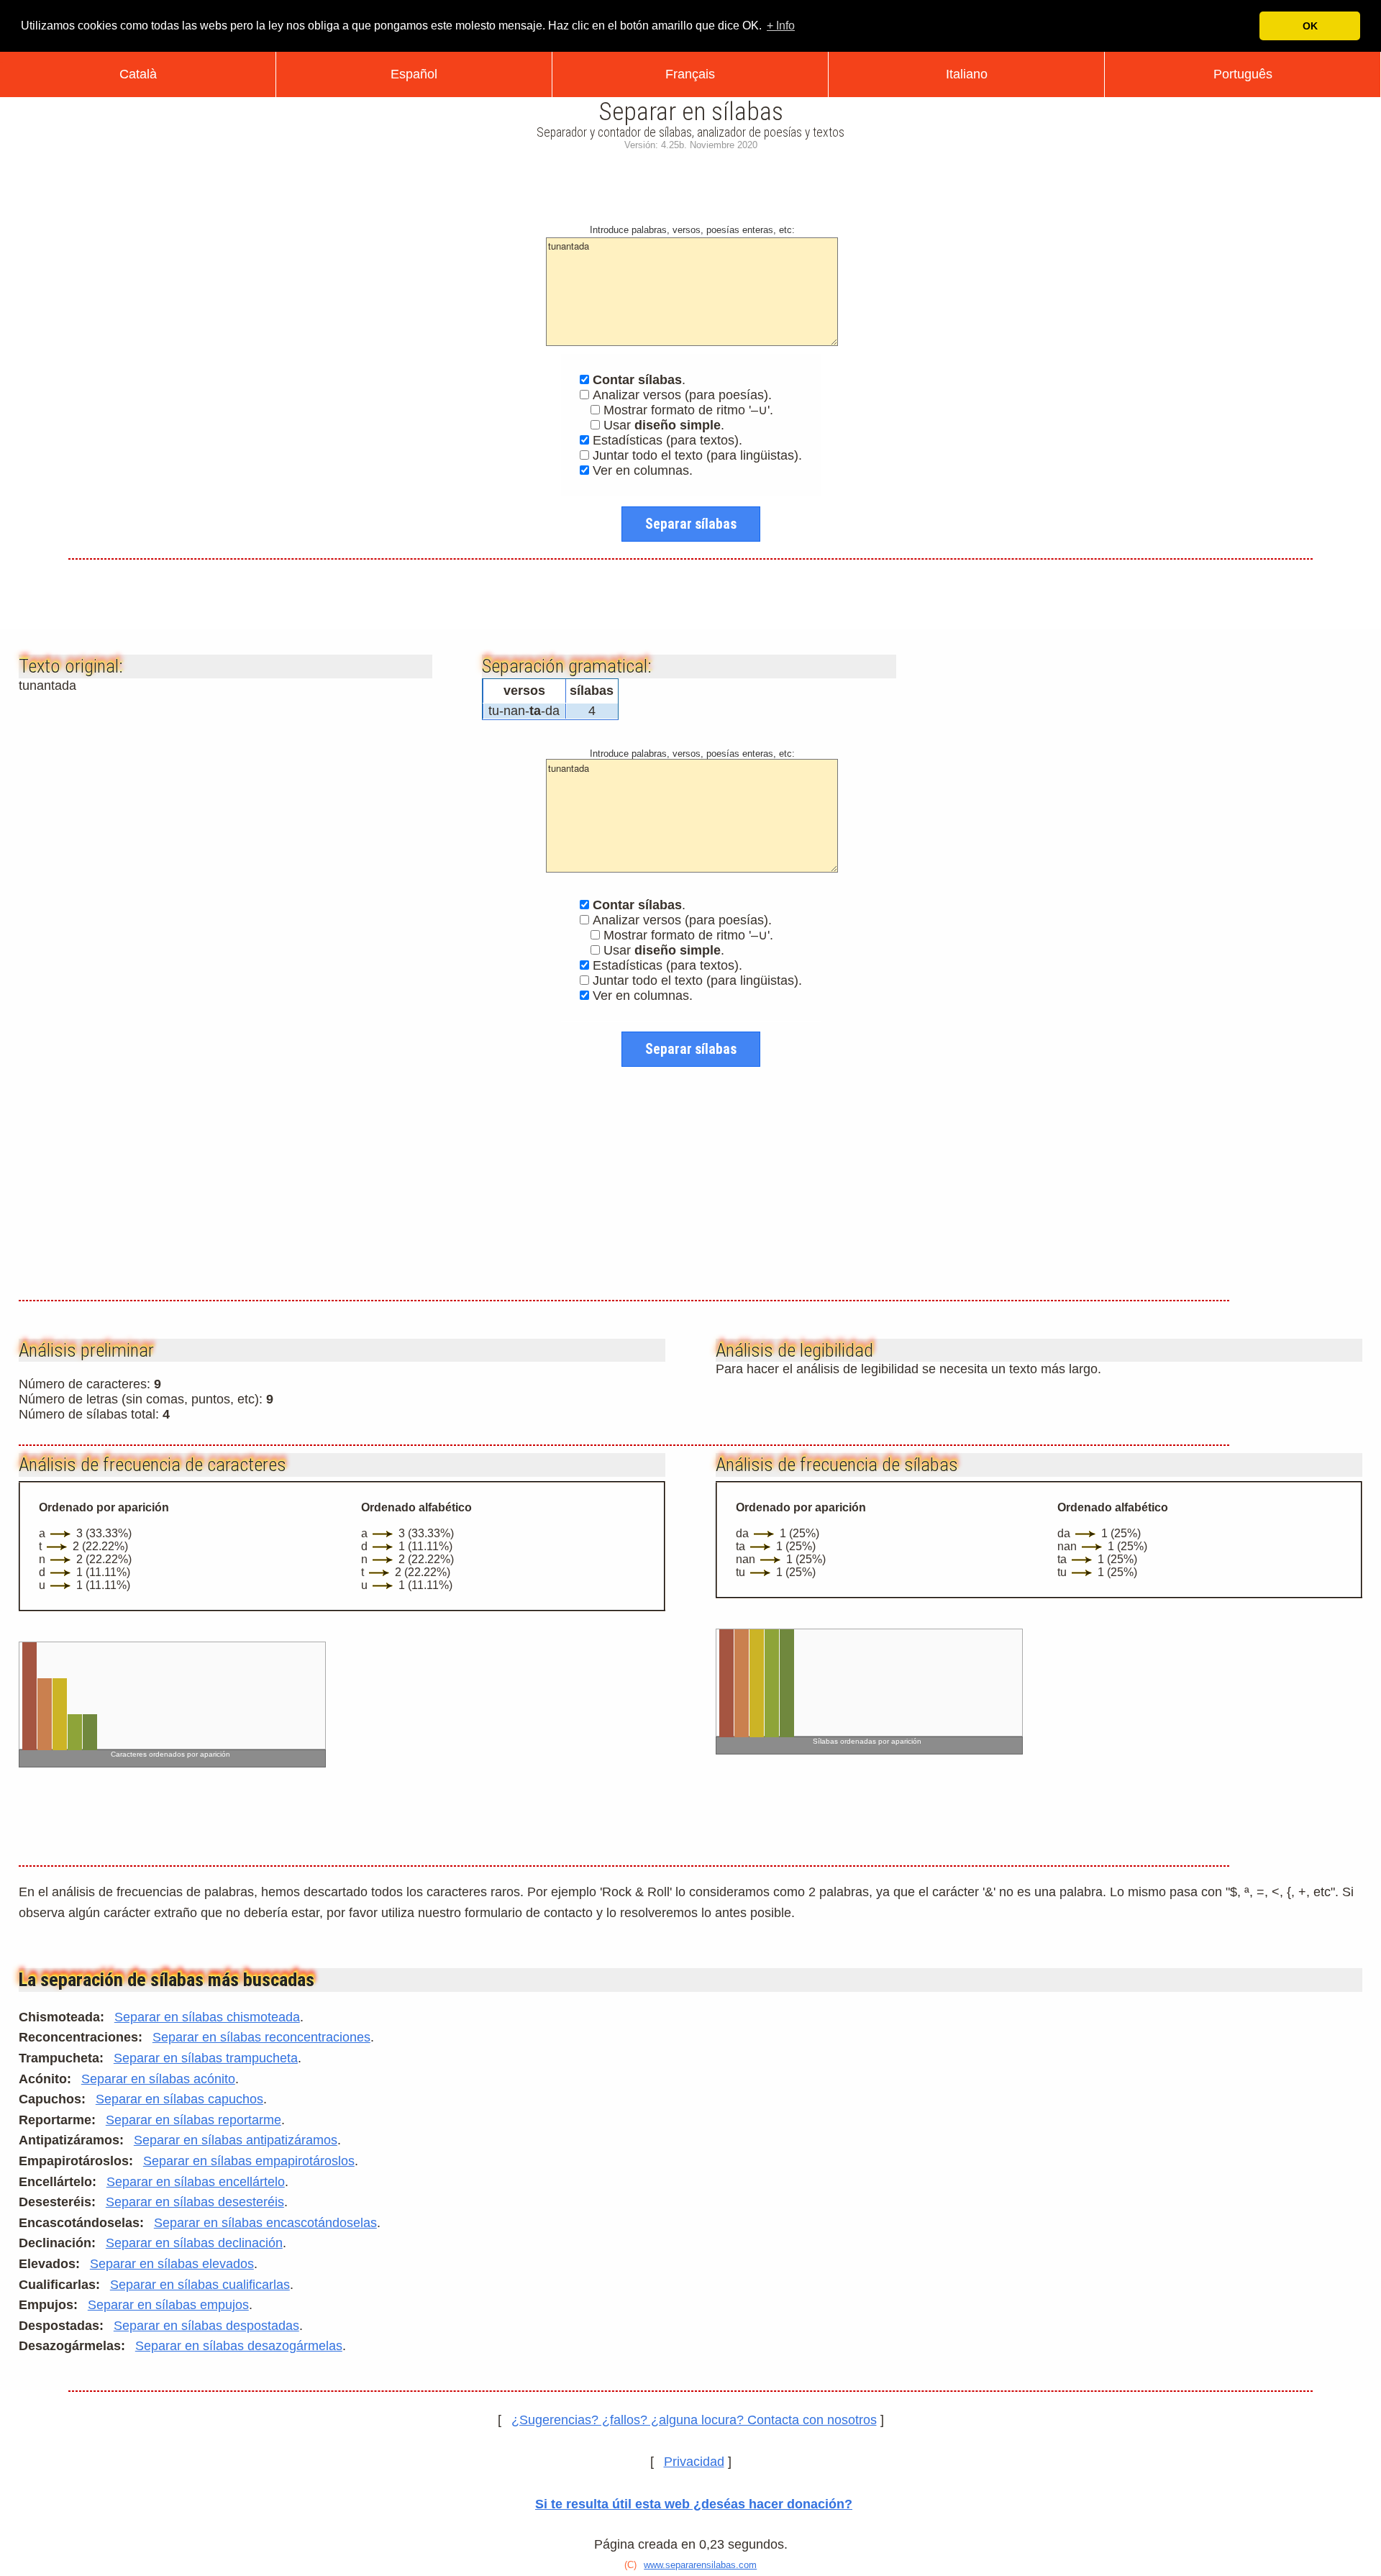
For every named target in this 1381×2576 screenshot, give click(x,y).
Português (1243, 74)
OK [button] (1310, 26)
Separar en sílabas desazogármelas (239, 2346)
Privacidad (694, 2462)
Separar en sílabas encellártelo (196, 2182)
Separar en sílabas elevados (172, 2264)
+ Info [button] (781, 26)
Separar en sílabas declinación (194, 2243)
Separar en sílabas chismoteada (207, 2017)
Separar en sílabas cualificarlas (200, 2285)
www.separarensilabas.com (700, 2565)
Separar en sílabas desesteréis (195, 2202)
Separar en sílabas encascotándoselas (265, 2223)
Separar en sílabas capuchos (179, 2099)
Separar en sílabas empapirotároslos (249, 2161)
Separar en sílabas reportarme (193, 2120)
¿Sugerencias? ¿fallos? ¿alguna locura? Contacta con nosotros (694, 2420)
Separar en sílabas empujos (168, 2305)
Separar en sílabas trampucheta (206, 2058)
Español (414, 74)
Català (138, 74)
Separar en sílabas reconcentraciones (261, 2037)
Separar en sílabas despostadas (206, 2326)
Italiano (967, 74)
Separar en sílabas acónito (158, 2079)
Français (690, 74)
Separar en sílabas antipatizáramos (236, 2140)
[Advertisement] (690, 184)
